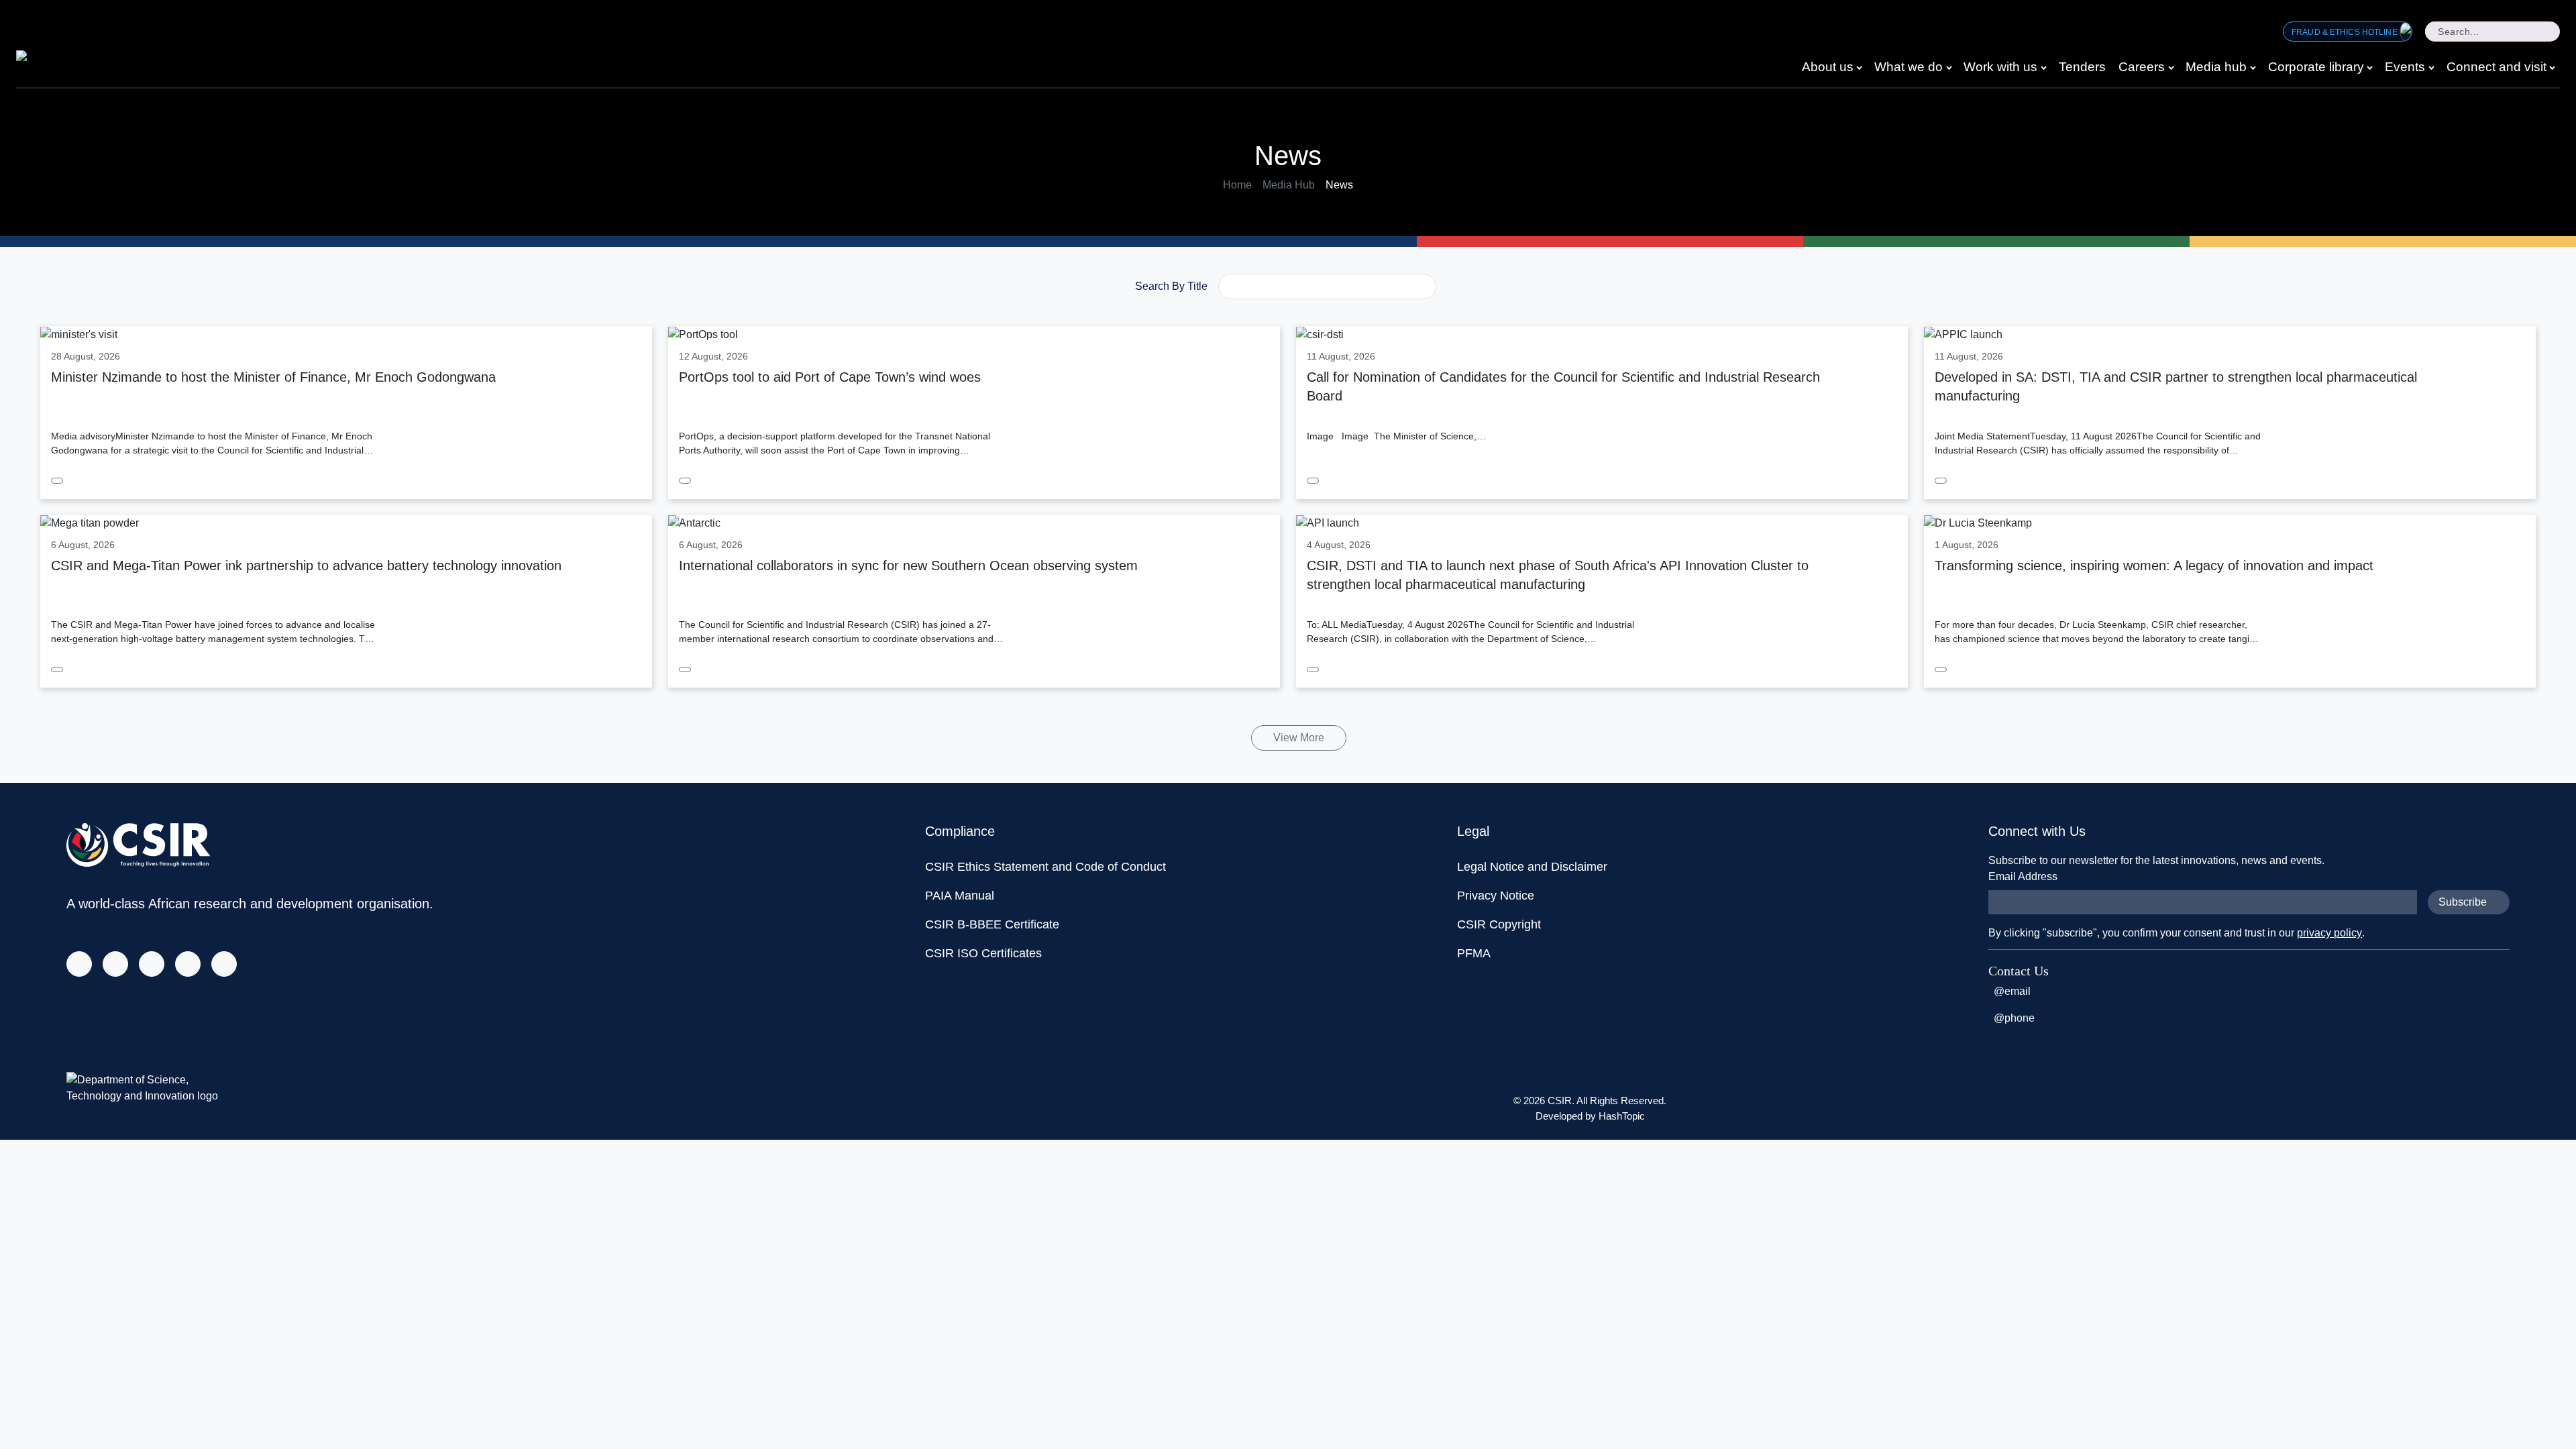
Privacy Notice (1496, 896)
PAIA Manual (960, 896)
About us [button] (1828, 67)
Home (1237, 185)
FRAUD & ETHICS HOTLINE (2346, 32)
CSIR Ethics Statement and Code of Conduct (1045, 867)
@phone (2014, 1018)
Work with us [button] (2000, 67)
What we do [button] (1909, 67)
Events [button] (2405, 67)
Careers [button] (2142, 67)
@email (2012, 991)
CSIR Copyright (1499, 924)
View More (1299, 738)
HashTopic (1622, 1116)
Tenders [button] (2082, 67)
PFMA (1474, 953)
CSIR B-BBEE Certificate (992, 924)
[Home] (45, 60)
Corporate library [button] (2316, 67)
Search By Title (1171, 286)
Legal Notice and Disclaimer (1532, 867)
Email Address (2023, 876)
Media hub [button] (2216, 67)
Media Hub (1289, 185)
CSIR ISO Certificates (983, 953)
